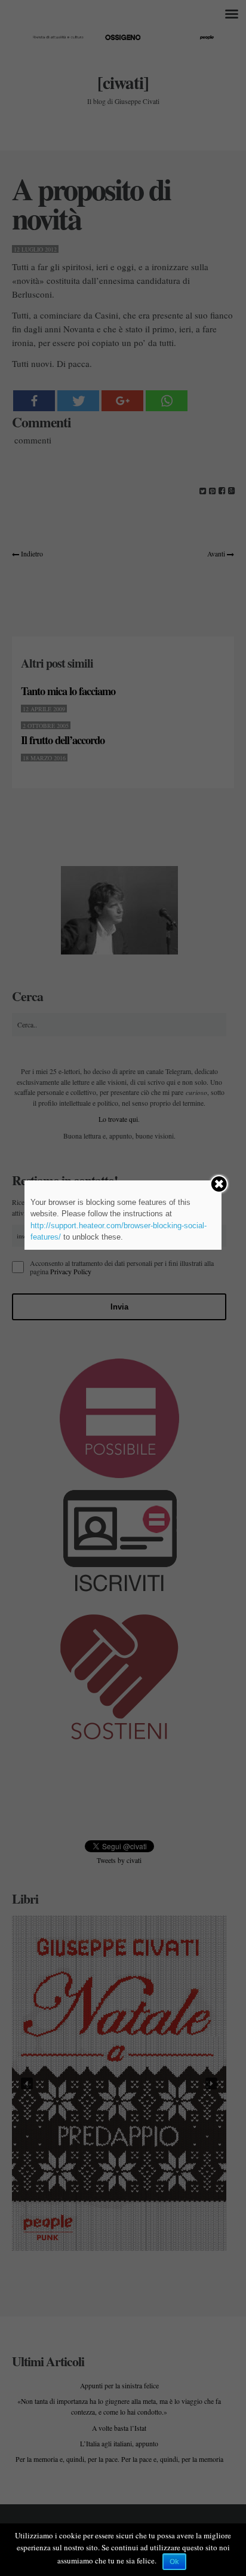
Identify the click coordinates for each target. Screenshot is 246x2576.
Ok (174, 2562)
